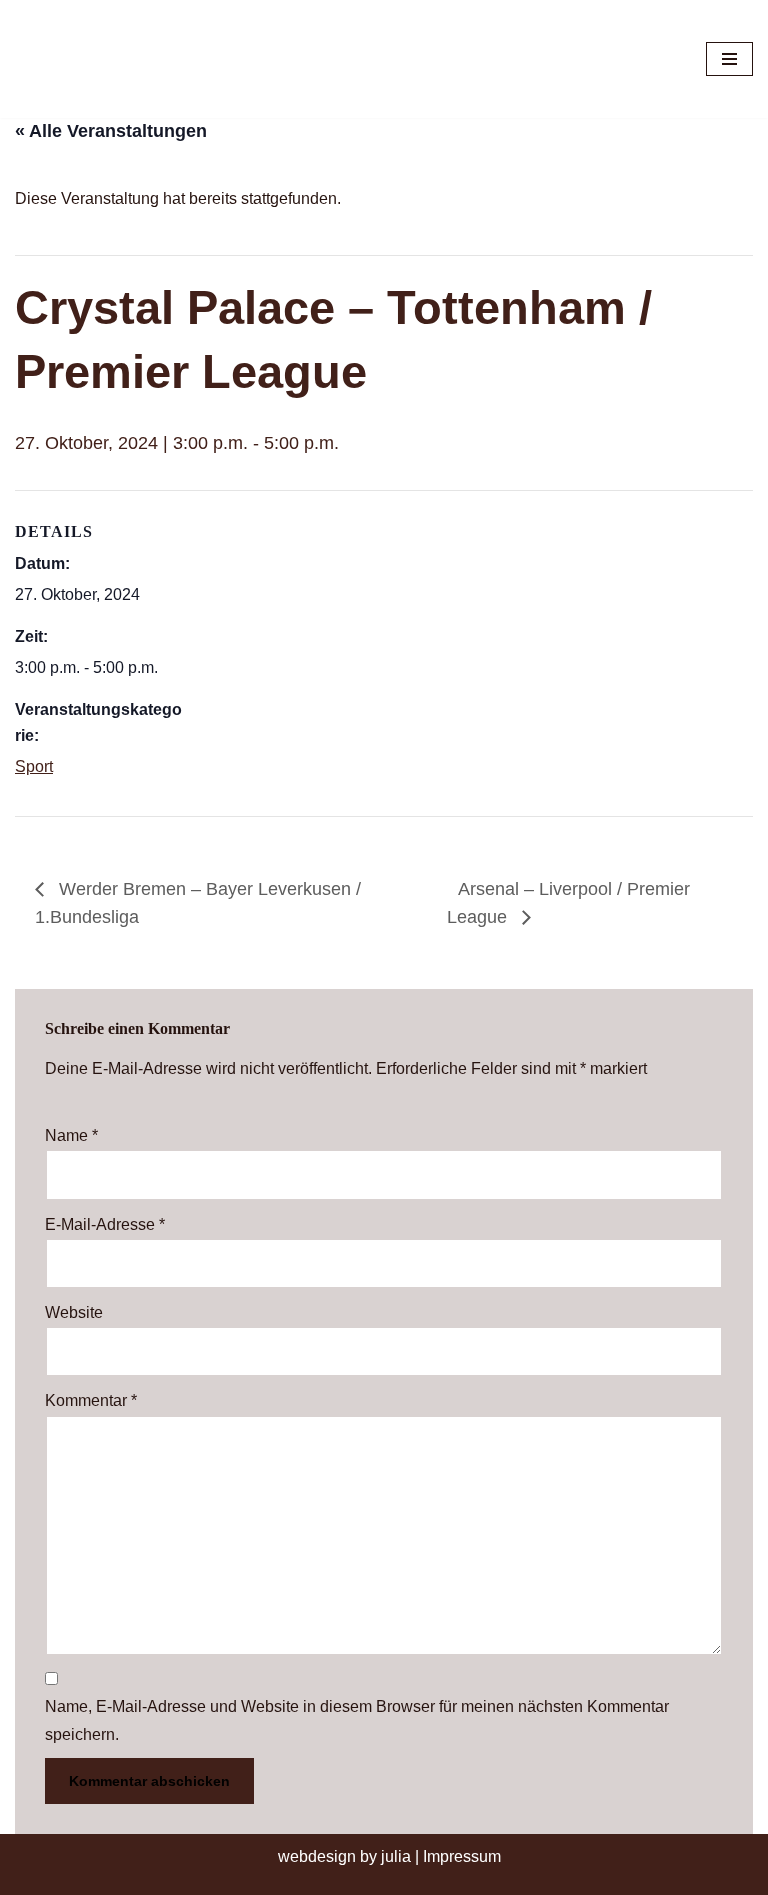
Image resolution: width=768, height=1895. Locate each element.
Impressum (462, 1856)
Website (74, 1312)
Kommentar (91, 1400)
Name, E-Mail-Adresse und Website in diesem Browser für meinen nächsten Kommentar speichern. (357, 1720)
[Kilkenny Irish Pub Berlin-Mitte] (120, 59)
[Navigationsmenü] (729, 59)
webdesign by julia (344, 1856)
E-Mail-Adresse (105, 1224)
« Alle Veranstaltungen (111, 131)
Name (71, 1135)
